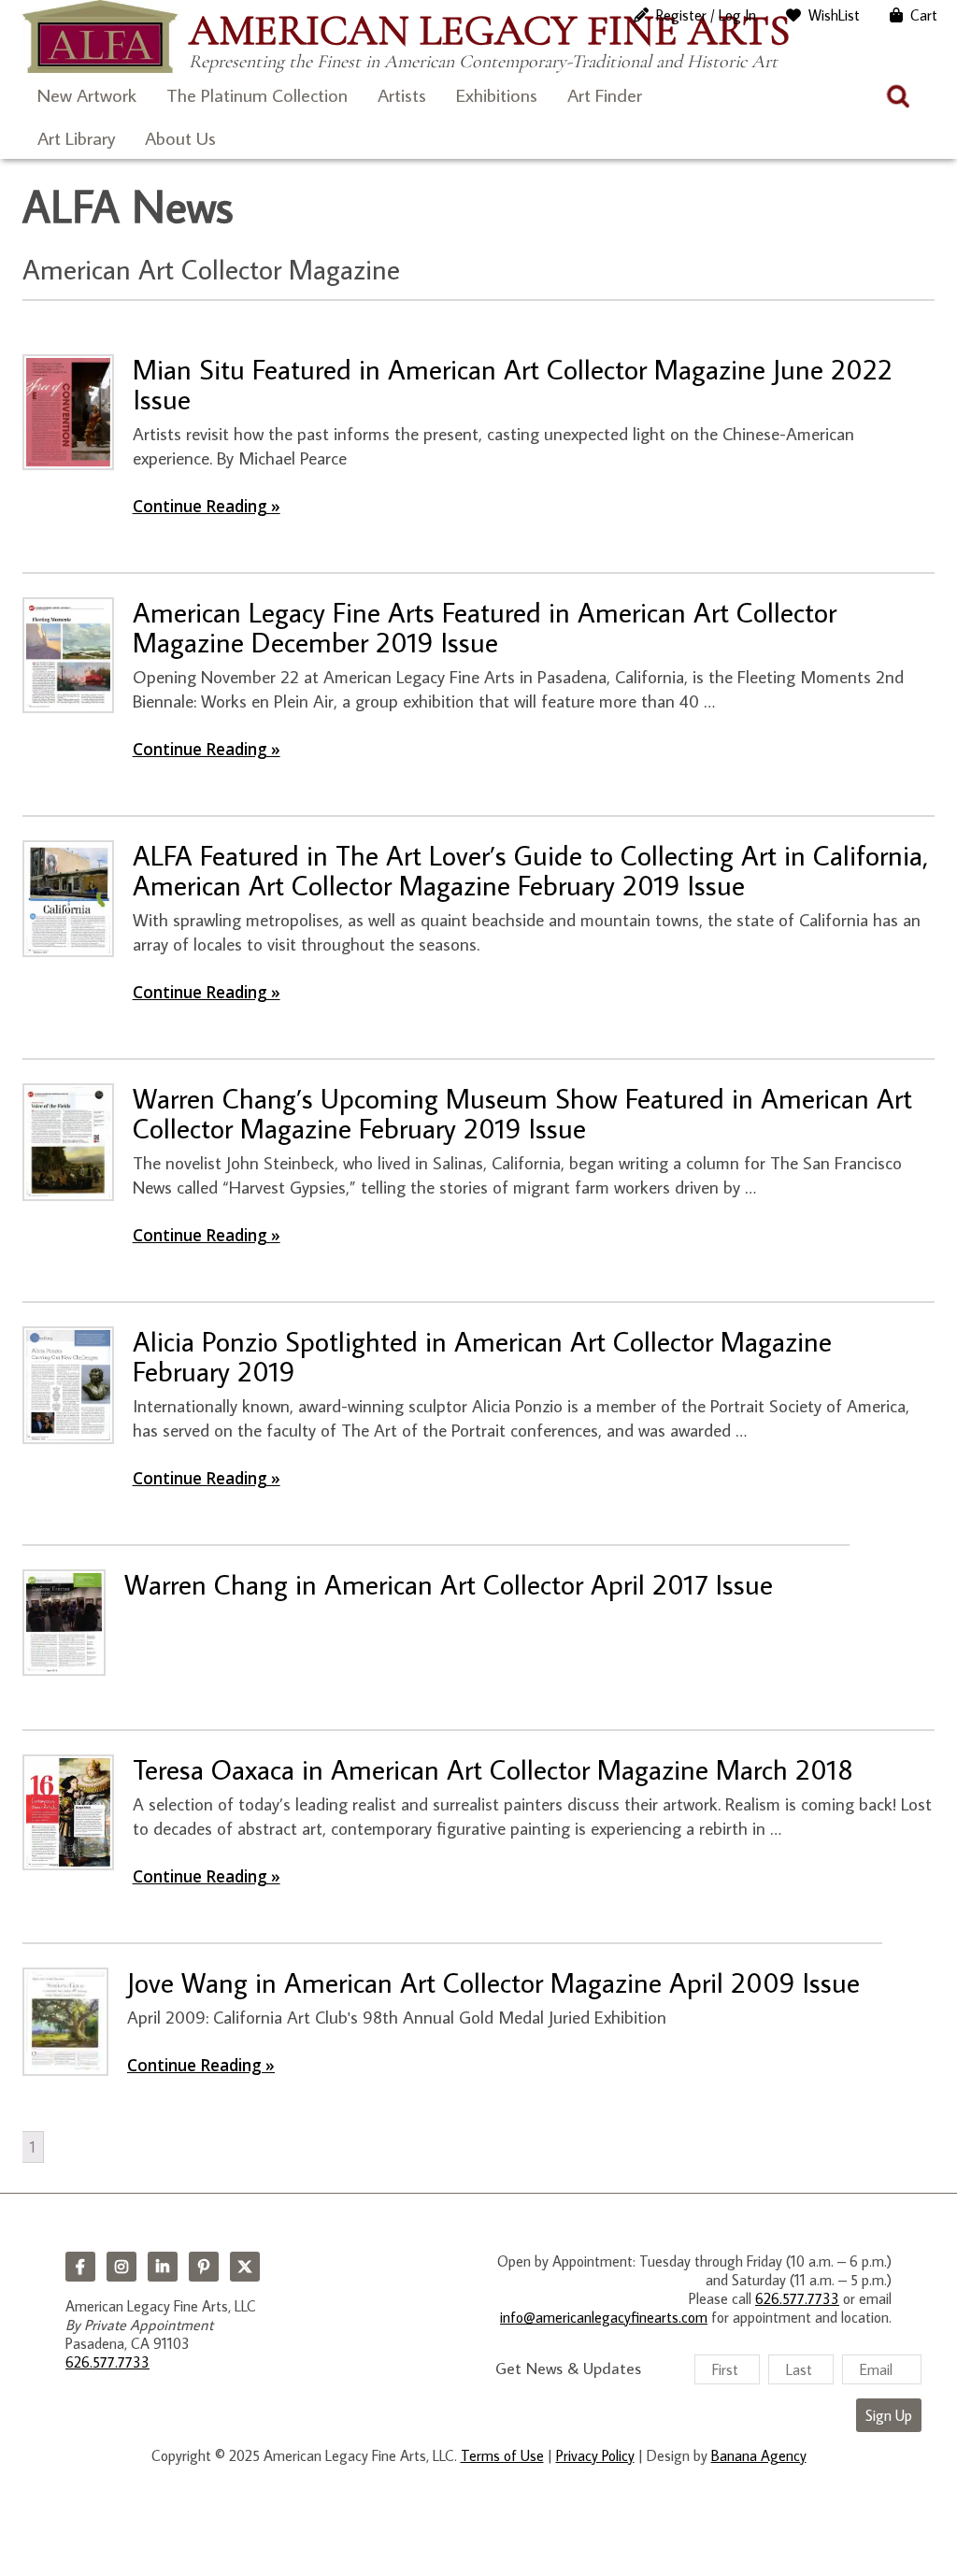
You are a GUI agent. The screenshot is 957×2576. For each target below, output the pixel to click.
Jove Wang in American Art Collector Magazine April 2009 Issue (493, 1982)
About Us (180, 137)
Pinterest (204, 2267)
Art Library (76, 137)
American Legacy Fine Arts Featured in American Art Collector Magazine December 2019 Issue (485, 627)
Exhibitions (497, 94)
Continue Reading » (207, 506)
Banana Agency (759, 2455)
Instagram (121, 2267)
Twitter (245, 2267)
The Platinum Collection (257, 94)
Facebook (80, 2267)
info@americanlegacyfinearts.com (604, 2317)
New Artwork (87, 94)
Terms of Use (502, 2455)
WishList (834, 15)
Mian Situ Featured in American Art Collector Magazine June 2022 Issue (513, 384)
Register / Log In (706, 15)
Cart (924, 15)
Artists (402, 94)
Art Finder (605, 94)
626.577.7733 (107, 2362)
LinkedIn (163, 2267)
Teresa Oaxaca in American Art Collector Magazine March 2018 (493, 1769)
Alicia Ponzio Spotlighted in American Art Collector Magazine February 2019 (482, 1356)
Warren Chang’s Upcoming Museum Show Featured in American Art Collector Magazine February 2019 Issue (522, 1113)
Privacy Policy (595, 2455)
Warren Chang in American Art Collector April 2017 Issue (449, 1584)
